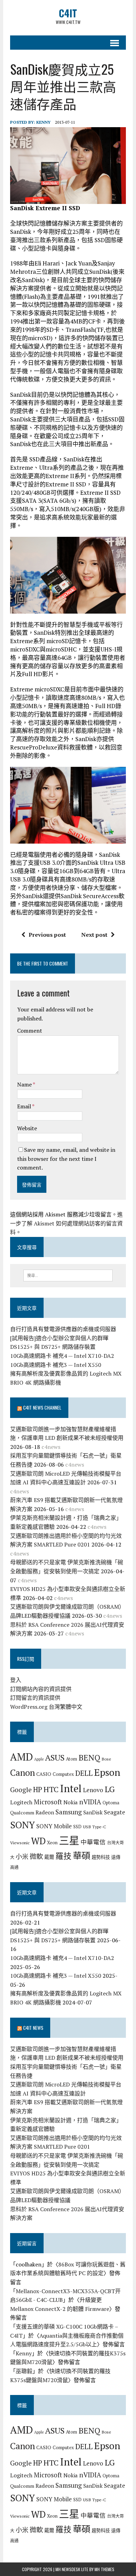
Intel (71, 1788)
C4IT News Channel (42, 1407)
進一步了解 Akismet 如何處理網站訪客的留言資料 (66, 1223)
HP (38, 1789)
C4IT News (33, 2028)
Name (25, 1084)
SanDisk (93, 1812)
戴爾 (49, 1857)
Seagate (115, 1812)
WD (38, 1841)
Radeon (45, 1812)
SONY (22, 1825)
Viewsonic (20, 1843)
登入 (16, 1680)
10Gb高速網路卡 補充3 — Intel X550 (56, 1365)
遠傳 (116, 1857)
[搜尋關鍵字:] (68, 1275)
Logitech (21, 1802)
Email (25, 1106)
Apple (39, 1759)
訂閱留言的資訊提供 (35, 1698)
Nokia (71, 1802)
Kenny (43, 122)
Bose (106, 1759)
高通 (14, 1867)
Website (27, 1128)
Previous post (47, 935)
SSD (77, 1827)
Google (21, 1790)
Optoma (111, 1803)
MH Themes (104, 2569)
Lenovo (93, 1790)
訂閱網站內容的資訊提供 (41, 1689)
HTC (51, 1789)
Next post (94, 935)
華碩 (82, 1856)
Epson (107, 1772)
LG (110, 1789)
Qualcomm (22, 1812)
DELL (84, 1773)
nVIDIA (90, 1802)
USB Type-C (95, 1827)
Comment (30, 1031)
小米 (22, 1856)
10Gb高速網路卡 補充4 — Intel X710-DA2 (62, 1356)
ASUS (55, 1757)
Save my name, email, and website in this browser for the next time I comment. (66, 1159)
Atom (71, 1759)
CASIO (44, 1774)
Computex (63, 1774)
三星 (69, 1840)
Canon (22, 1773)
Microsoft (48, 1802)
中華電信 (93, 1842)
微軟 (36, 1856)
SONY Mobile (54, 1826)
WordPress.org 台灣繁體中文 (46, 1707)
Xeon (52, 1843)
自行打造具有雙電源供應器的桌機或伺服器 (63, 1329)
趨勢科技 (101, 1857)
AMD (21, 1757)
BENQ (89, 1758)
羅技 (63, 1856)
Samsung (69, 1812)
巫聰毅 (24, 2371)
